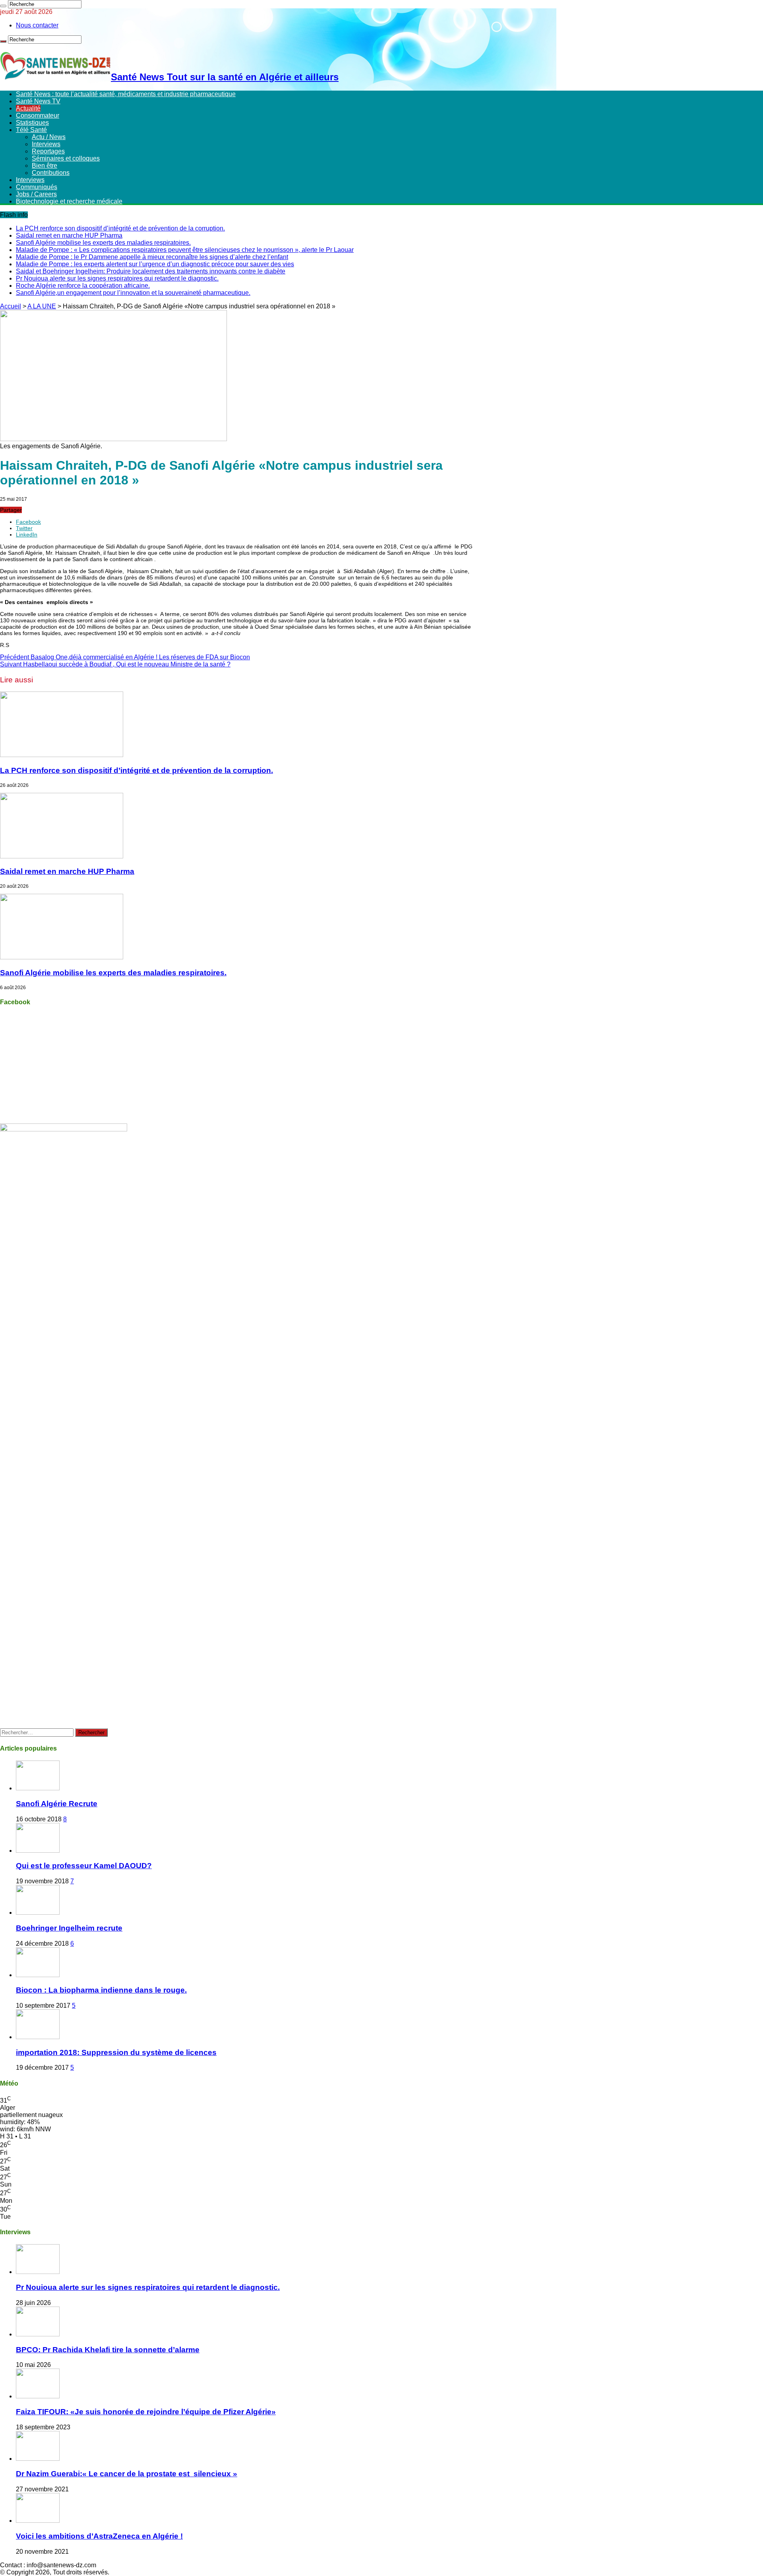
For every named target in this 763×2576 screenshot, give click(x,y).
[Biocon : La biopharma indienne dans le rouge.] (38, 1975)
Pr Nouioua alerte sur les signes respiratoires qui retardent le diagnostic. (117, 278)
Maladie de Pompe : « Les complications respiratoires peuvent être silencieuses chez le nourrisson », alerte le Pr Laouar (185, 250)
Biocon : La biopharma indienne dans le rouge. (101, 1990)
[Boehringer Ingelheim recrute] (38, 1913)
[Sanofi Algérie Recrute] (38, 1788)
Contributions (51, 173)
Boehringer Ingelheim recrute (69, 1928)
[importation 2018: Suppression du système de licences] (38, 2037)
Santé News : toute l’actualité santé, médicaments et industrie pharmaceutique (126, 94)
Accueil (11, 306)
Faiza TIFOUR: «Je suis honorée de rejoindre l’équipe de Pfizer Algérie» (146, 2412)
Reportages (48, 151)
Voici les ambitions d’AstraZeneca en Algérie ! (99, 2536)
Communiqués (37, 187)
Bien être (45, 166)
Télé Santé (31, 130)
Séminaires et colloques (66, 158)
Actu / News (49, 137)
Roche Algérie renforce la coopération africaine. (83, 286)
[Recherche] (3, 6)
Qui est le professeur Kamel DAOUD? (84, 1866)
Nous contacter (37, 25)
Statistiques (32, 123)
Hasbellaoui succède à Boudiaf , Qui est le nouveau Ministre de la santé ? (115, 664)
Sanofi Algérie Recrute (57, 1804)
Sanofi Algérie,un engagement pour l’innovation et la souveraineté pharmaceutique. (133, 293)
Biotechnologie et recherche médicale (69, 201)
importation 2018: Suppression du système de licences (116, 2052)
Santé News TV (38, 101)
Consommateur (38, 115)
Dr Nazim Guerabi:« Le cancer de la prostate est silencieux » (127, 2474)
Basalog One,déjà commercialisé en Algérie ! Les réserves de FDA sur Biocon (125, 657)
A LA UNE (42, 306)
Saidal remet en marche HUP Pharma (69, 235)
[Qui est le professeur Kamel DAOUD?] (38, 1851)
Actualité (28, 108)
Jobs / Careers (36, 194)
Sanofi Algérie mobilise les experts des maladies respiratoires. (103, 243)
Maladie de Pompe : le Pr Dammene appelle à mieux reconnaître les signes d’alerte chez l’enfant (152, 257)
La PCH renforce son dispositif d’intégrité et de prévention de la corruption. (120, 228)
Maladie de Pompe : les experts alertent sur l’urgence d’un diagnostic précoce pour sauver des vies (155, 264)
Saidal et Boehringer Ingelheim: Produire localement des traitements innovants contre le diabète (151, 271)
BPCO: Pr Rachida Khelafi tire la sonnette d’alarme (108, 2350)
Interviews (46, 144)
